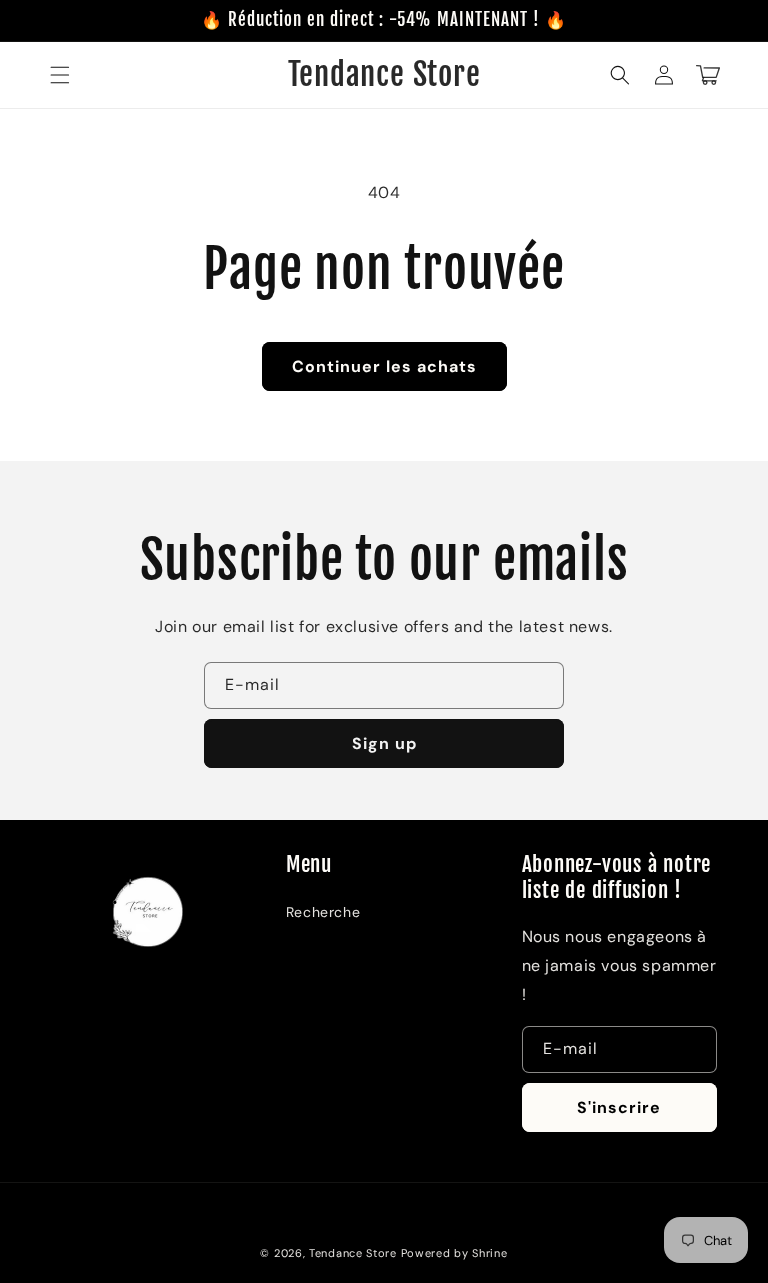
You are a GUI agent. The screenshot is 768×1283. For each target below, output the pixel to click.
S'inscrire (619, 1107)
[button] (60, 75)
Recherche (323, 912)
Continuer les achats (384, 366)
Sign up (384, 743)
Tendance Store (353, 1253)
